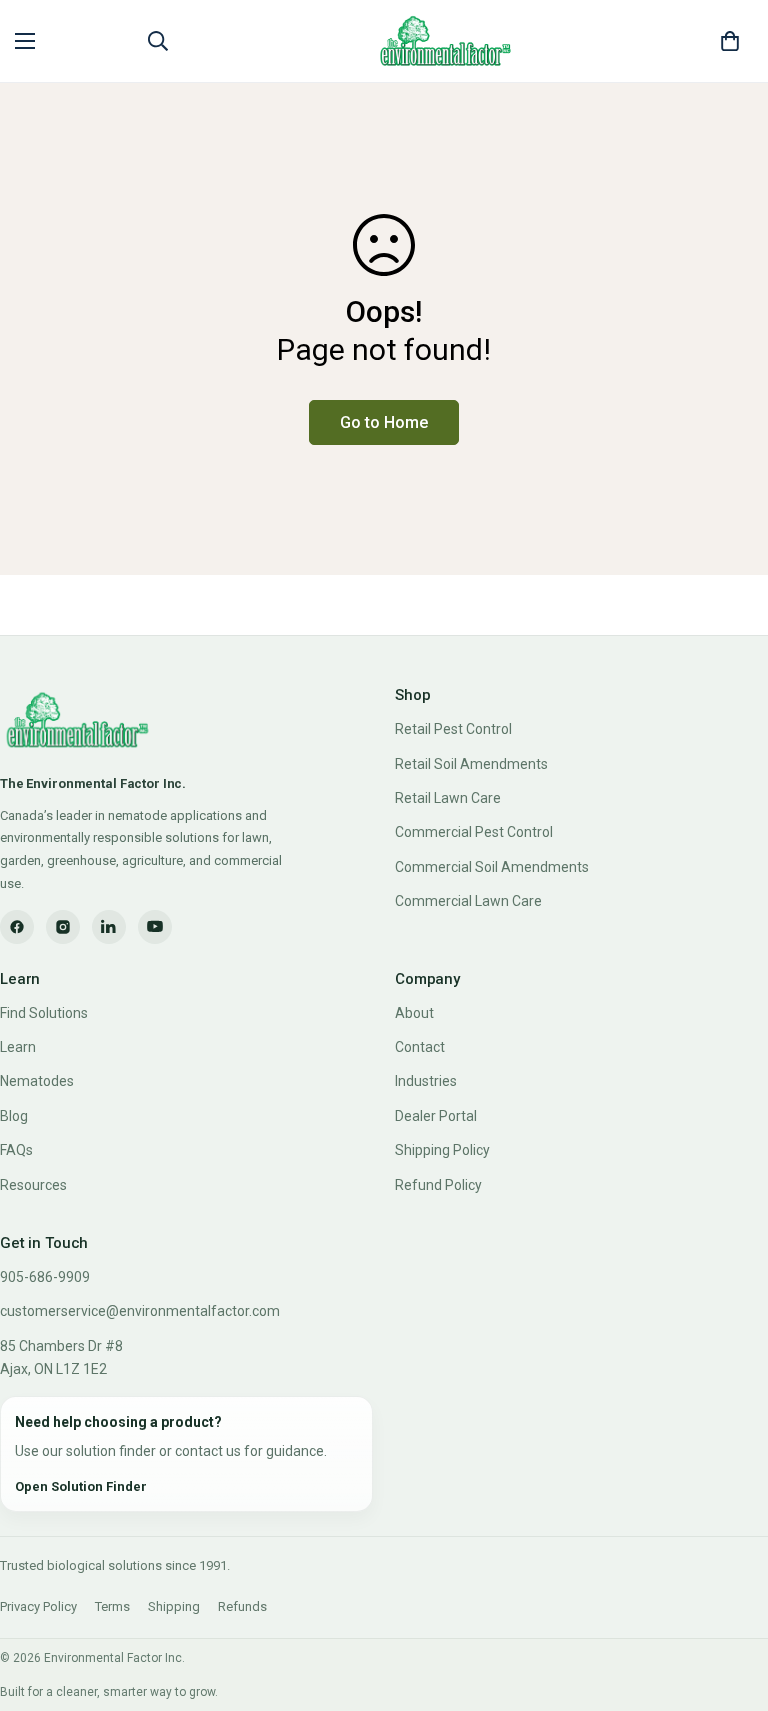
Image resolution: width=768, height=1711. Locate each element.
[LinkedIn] (109, 927)
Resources (33, 1185)
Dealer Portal (436, 1116)
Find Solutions (44, 1013)
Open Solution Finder (81, 1486)
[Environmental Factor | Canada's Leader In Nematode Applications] (446, 41)
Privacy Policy (38, 1606)
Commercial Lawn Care (468, 901)
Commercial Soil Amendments (492, 867)
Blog (14, 1116)
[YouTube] (155, 927)
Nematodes (37, 1081)
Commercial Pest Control (474, 832)
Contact (420, 1047)
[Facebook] (17, 927)
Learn (18, 1047)
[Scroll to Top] (729, 1602)
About (414, 1013)
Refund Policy (438, 1185)
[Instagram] (63, 927)
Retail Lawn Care (448, 798)
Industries (426, 1081)
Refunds (242, 1606)
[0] (730, 41)
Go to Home (384, 422)
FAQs (16, 1150)
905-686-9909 (45, 1277)
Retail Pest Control (453, 729)
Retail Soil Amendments (471, 764)
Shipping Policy (442, 1150)
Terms (112, 1606)
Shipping (174, 1606)
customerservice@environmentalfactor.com (140, 1311)
